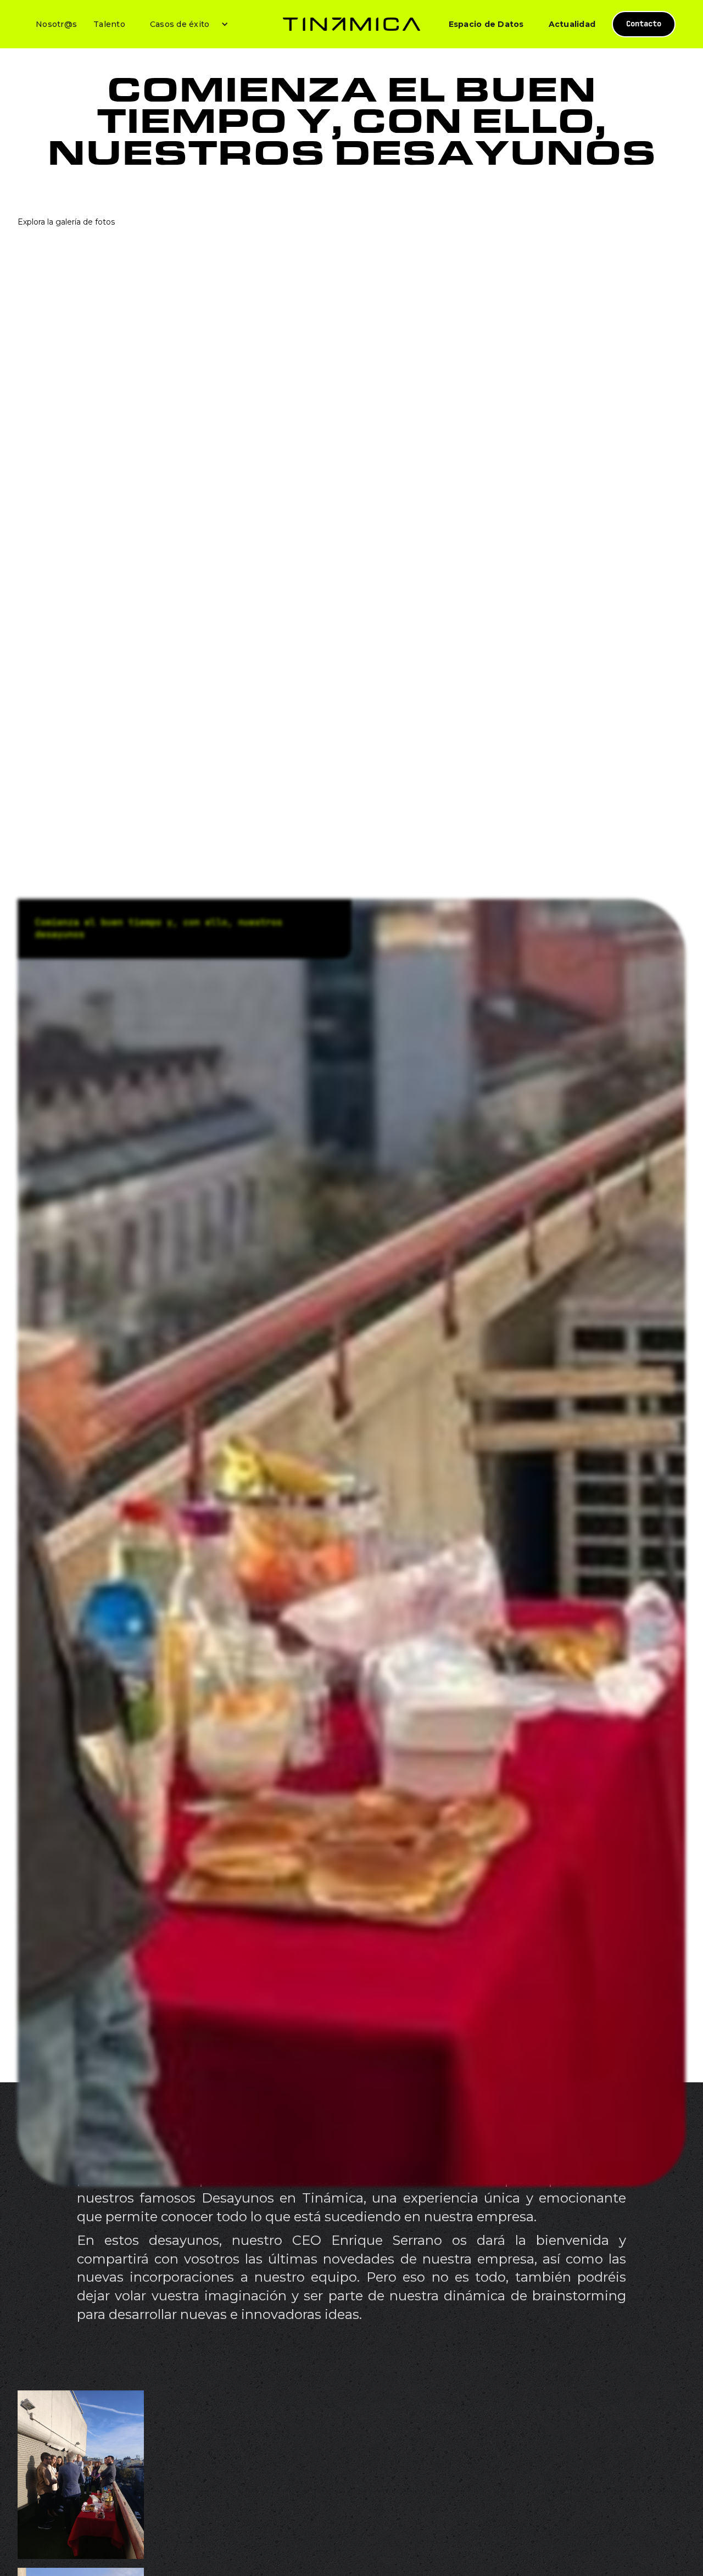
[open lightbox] (81, 2475)
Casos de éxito (180, 24)
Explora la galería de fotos (66, 222)
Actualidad (572, 24)
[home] (351, 24)
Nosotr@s (56, 24)
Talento (109, 24)
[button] (185, 24)
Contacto (644, 24)
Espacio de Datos (486, 24)
